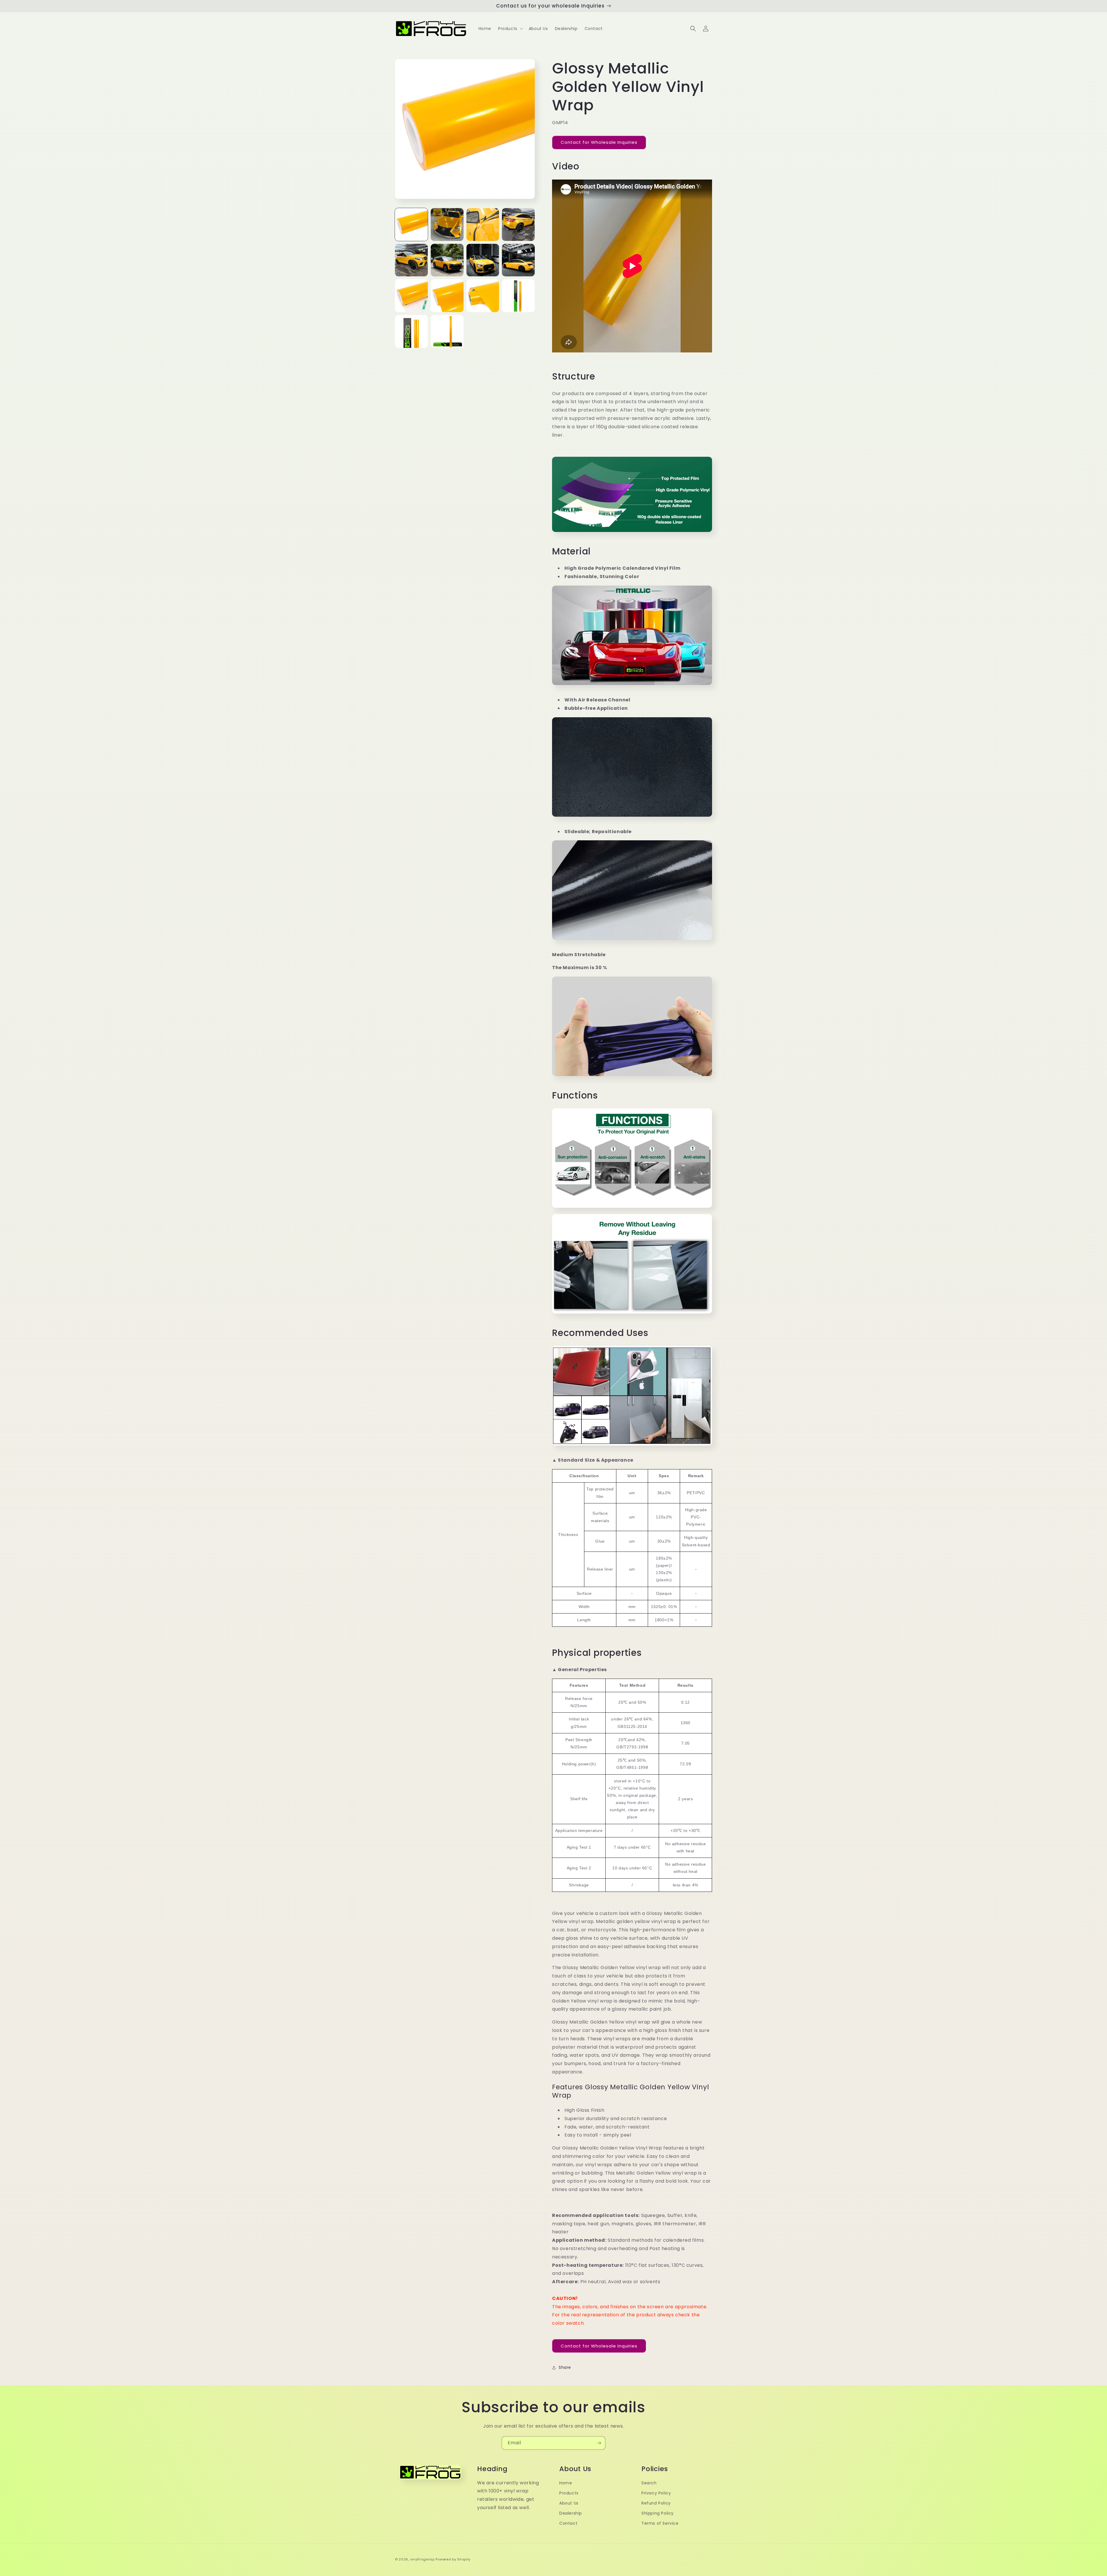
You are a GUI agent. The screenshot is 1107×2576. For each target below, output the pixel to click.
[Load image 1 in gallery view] (411, 224)
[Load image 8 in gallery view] (518, 260)
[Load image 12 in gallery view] (518, 296)
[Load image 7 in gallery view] (483, 260)
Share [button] (565, 2367)
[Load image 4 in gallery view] (518, 224)
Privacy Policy (656, 2493)
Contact (568, 2523)
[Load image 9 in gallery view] (411, 296)
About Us (569, 2503)
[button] (510, 29)
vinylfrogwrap (422, 2559)
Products (569, 2493)
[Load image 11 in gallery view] (483, 296)
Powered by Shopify (453, 2559)
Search (649, 2483)
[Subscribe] (599, 2443)
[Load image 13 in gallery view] (411, 331)
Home (566, 2483)
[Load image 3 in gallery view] (483, 224)
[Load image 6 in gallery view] (447, 260)
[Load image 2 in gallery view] (447, 224)
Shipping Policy (658, 2513)
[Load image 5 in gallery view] (411, 260)
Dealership (571, 2513)
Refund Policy (656, 2503)
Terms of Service (660, 2523)
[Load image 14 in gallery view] (447, 331)
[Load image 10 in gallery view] (447, 296)
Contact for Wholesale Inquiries (599, 142)
